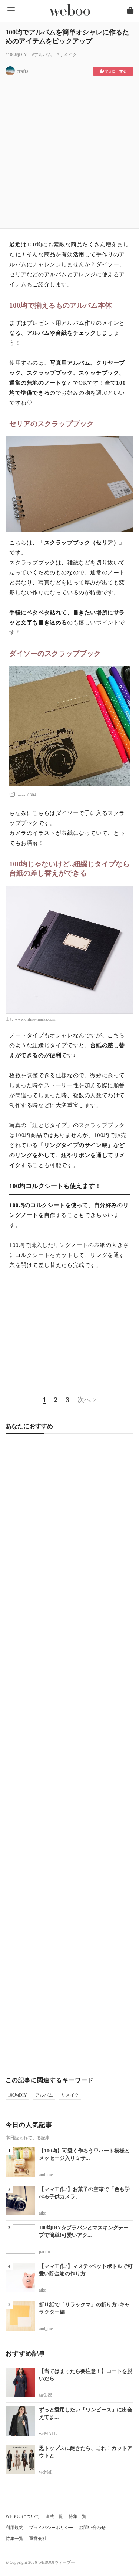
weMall (46, 2472)
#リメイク (67, 55)
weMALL (48, 2434)
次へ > (87, 1400)
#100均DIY (16, 55)
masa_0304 (27, 795)
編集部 (46, 2395)
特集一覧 (77, 2516)
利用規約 (14, 2528)
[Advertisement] (69, 150)
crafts (22, 71)
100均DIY (17, 2095)
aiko (43, 2213)
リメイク (70, 2095)
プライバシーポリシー (51, 2528)
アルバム (44, 2095)
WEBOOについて (23, 2516)
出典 (10, 1019)
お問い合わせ (92, 2528)
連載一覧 (54, 2516)
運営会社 (38, 2539)
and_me (46, 2175)
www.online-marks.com (35, 1019)
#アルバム (42, 55)
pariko (44, 2252)
